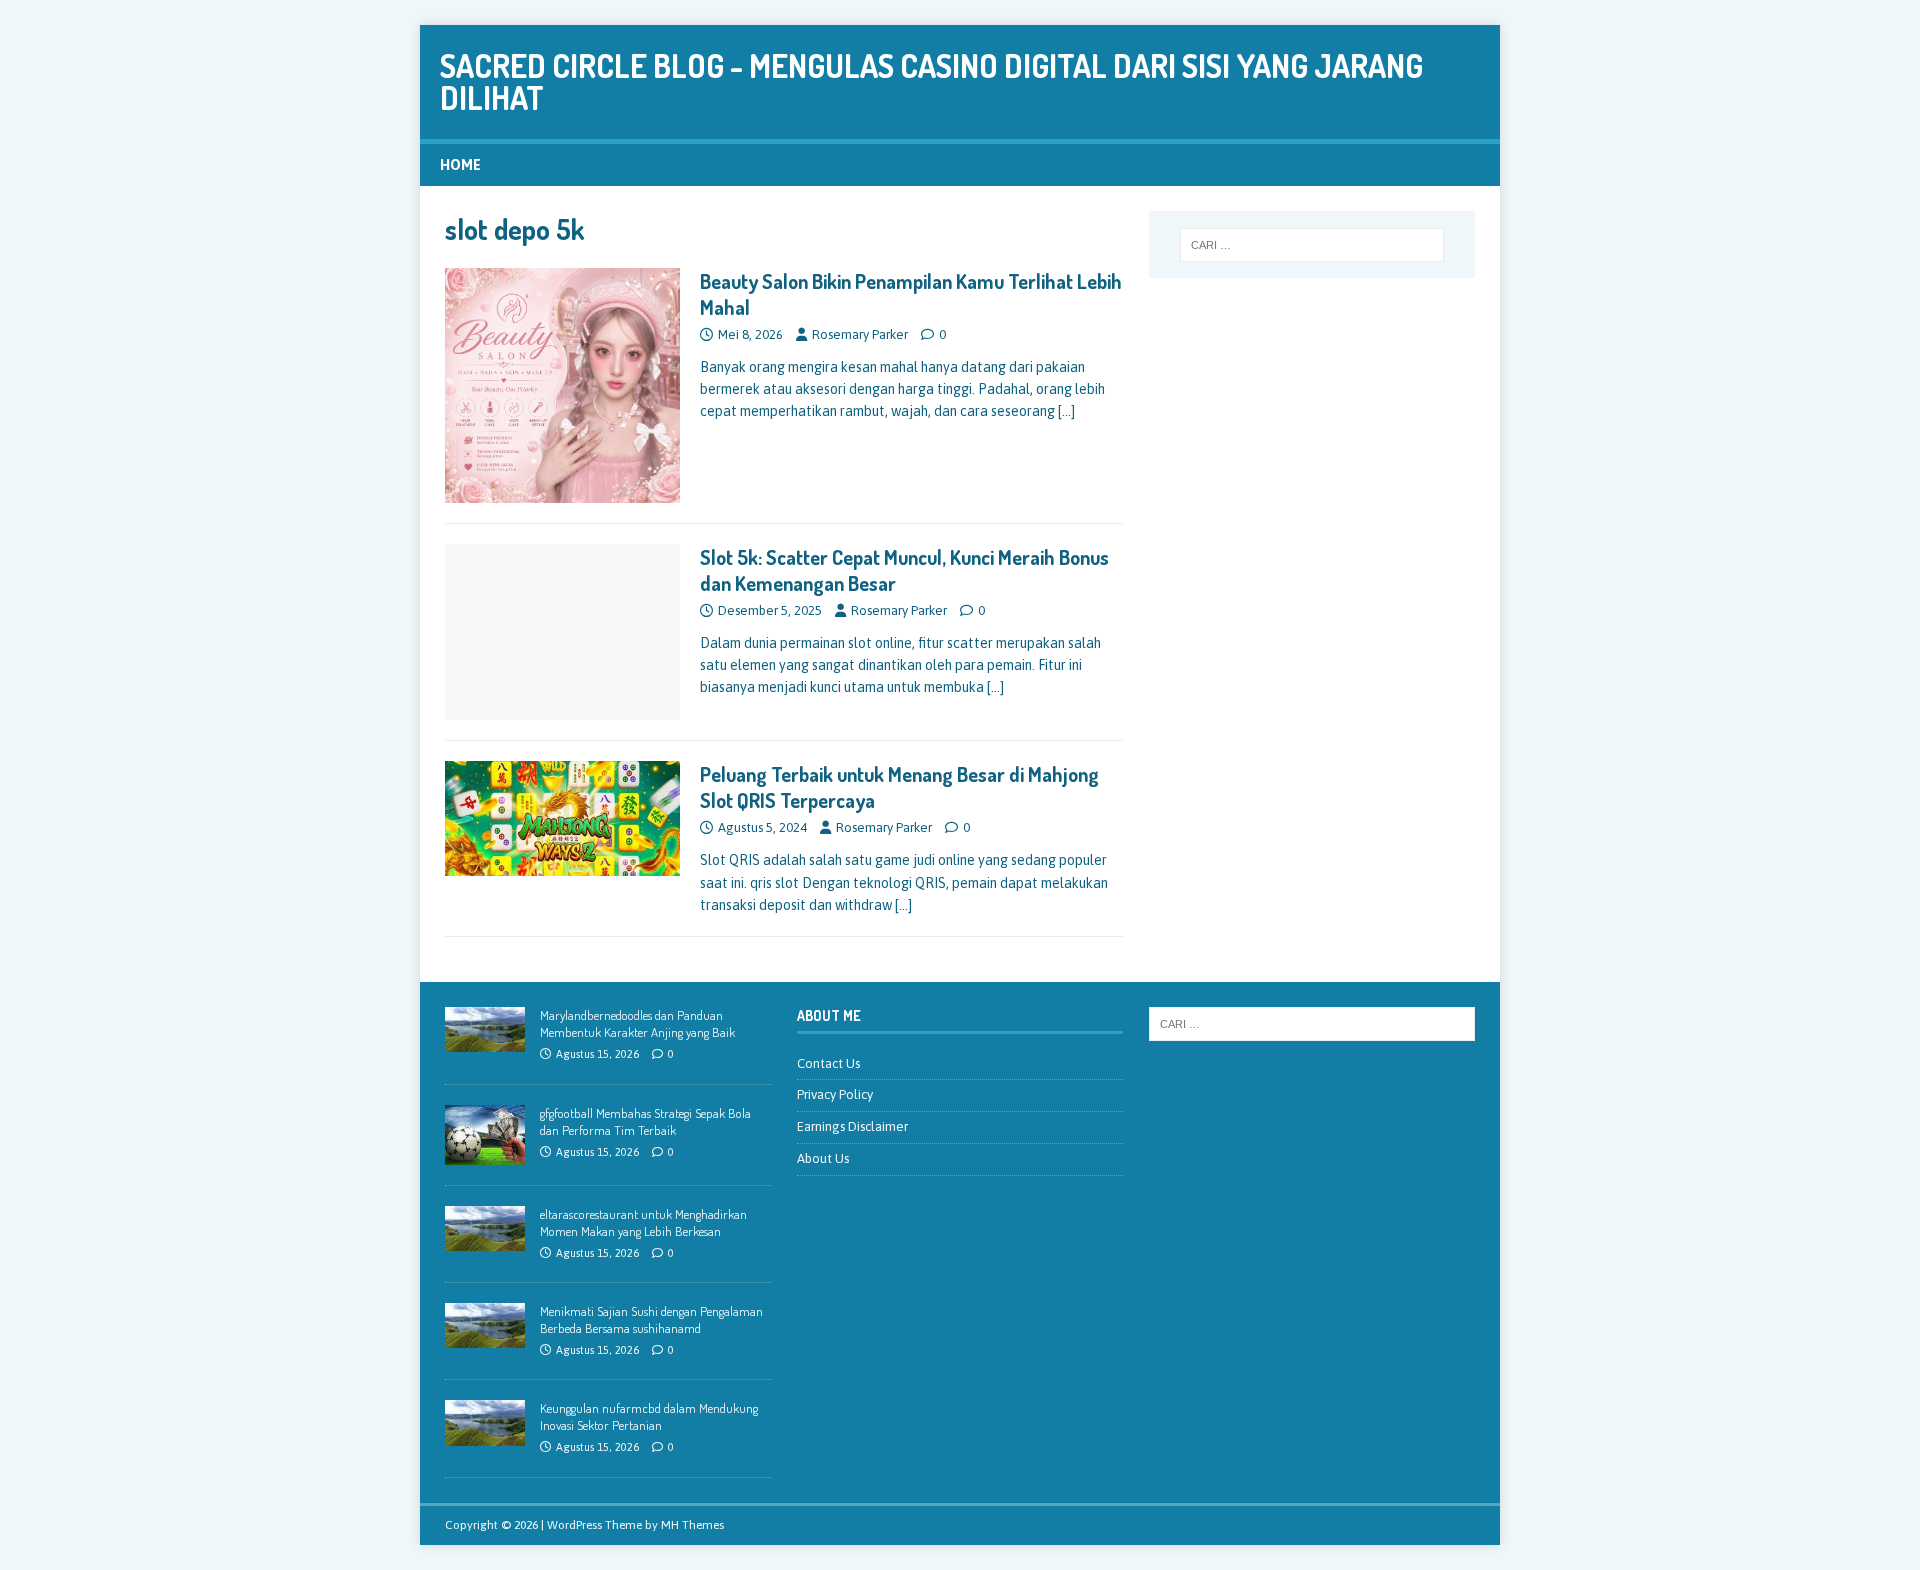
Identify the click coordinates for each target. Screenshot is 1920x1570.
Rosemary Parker (860, 334)
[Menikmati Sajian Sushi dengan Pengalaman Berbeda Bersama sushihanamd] (485, 1336)
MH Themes (692, 1525)
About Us (823, 1158)
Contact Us (828, 1063)
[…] (1066, 411)
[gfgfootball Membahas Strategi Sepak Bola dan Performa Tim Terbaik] (485, 1153)
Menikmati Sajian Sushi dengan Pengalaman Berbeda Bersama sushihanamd (651, 1319)
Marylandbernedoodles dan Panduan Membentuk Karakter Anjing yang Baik (637, 1023)
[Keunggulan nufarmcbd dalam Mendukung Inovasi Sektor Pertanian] (485, 1434)
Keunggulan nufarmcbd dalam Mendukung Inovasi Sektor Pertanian (649, 1416)
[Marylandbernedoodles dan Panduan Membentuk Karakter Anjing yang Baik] (485, 1041)
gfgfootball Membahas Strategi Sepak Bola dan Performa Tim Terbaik (645, 1121)
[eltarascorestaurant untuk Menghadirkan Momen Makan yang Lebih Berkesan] (485, 1239)
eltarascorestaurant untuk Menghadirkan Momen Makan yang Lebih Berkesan (643, 1222)
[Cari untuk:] (1312, 245)
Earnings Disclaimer (852, 1126)
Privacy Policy (835, 1094)
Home (460, 165)
